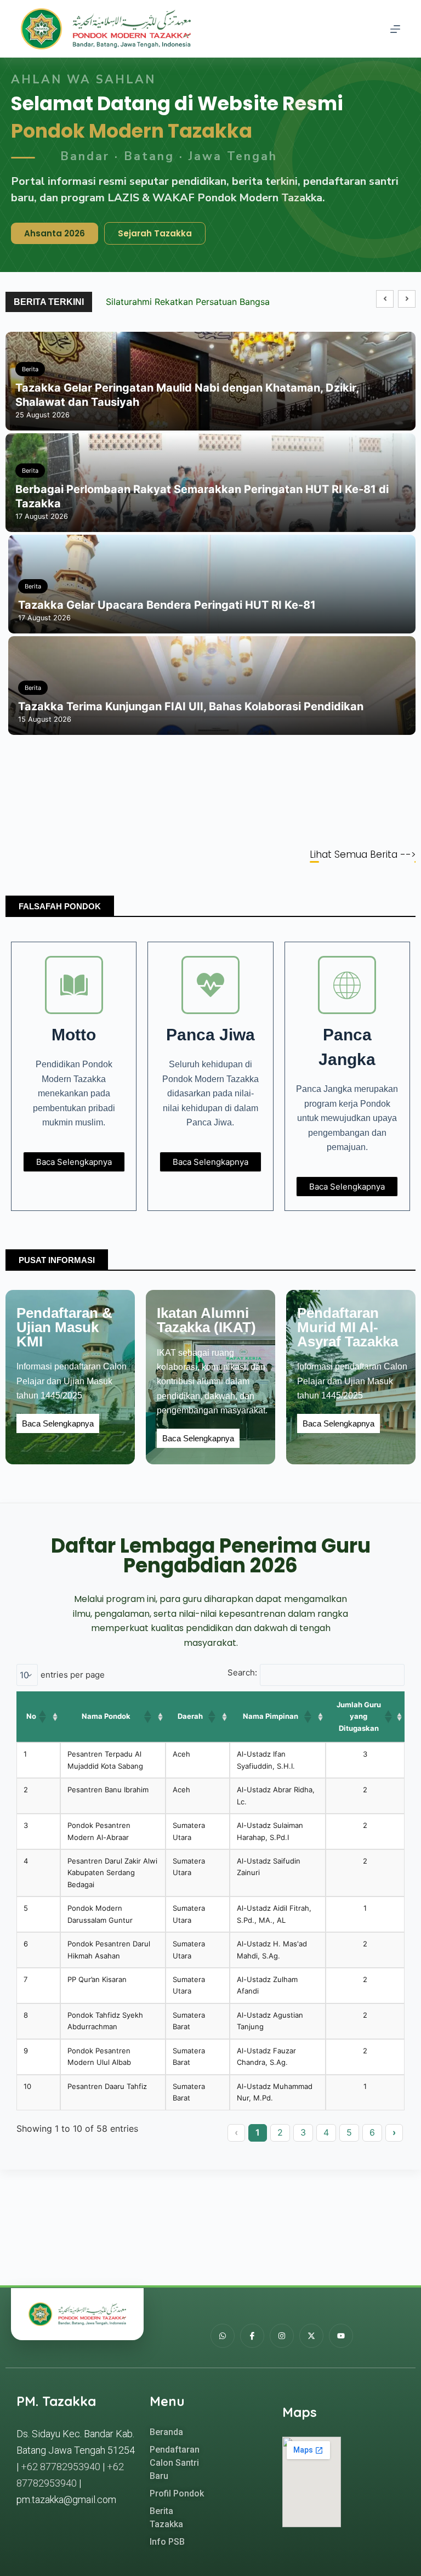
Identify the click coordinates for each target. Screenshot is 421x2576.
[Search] (375, 29)
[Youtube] (341, 2336)
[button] (407, 299)
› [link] (394, 2132)
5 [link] (349, 2132)
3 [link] (303, 2132)
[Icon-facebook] (252, 2336)
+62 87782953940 (61, 2467)
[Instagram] (282, 2336)
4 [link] (326, 2132)
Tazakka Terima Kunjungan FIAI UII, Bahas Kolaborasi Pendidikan (191, 706)
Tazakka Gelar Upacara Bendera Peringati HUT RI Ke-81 (167, 605)
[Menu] (395, 29)
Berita (30, 369)
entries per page (73, 1675)
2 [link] (280, 2132)
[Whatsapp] (223, 2336)
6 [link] (372, 2132)
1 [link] (258, 2132)
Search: (242, 1672)
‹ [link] (236, 2132)
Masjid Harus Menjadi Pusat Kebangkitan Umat (203, 302)
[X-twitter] (311, 2336)
